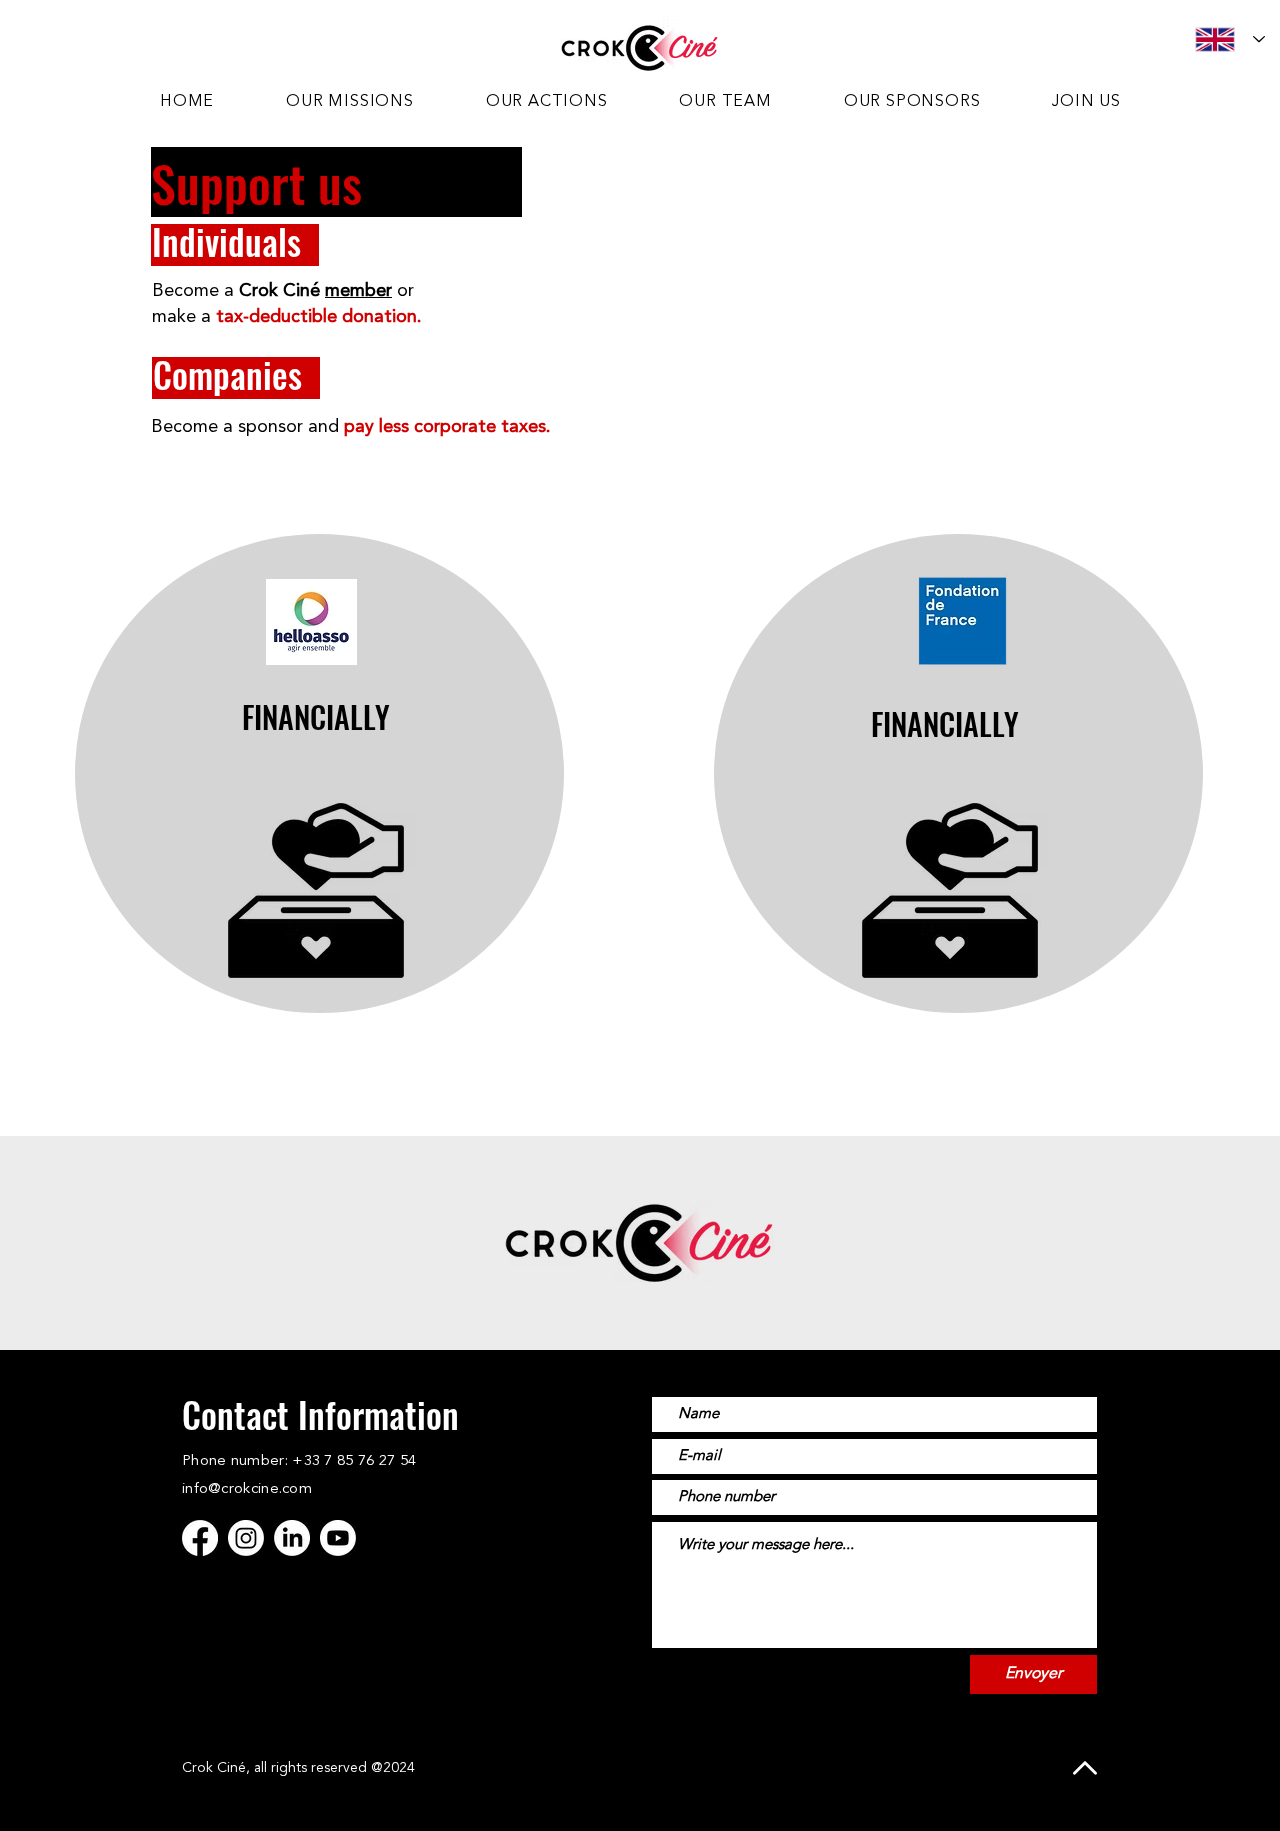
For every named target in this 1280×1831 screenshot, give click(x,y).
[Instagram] (246, 1538)
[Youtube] (338, 1538)
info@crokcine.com (247, 1489)
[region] (319, 773)
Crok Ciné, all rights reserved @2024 (298, 1768)
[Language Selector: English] (1230, 39)
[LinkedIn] (292, 1538)
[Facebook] (200, 1538)
